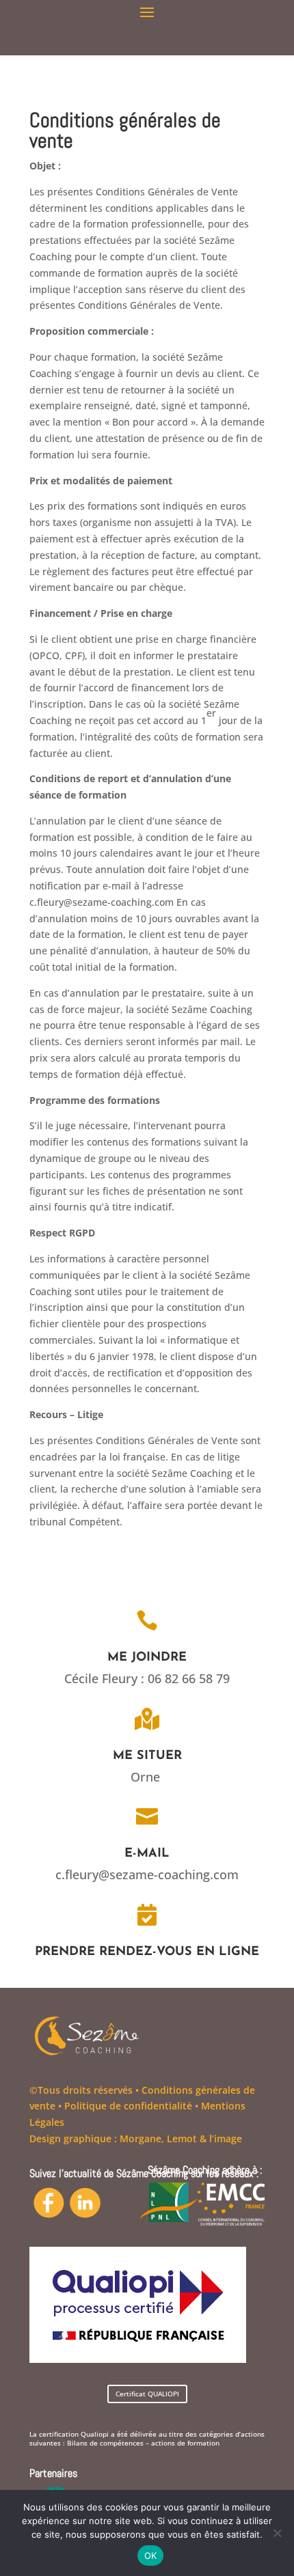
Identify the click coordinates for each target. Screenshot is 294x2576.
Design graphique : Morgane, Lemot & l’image (136, 2138)
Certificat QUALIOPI (147, 2394)
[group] (147, 134)
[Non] (277, 2533)
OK (151, 2556)
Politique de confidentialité (128, 2106)
